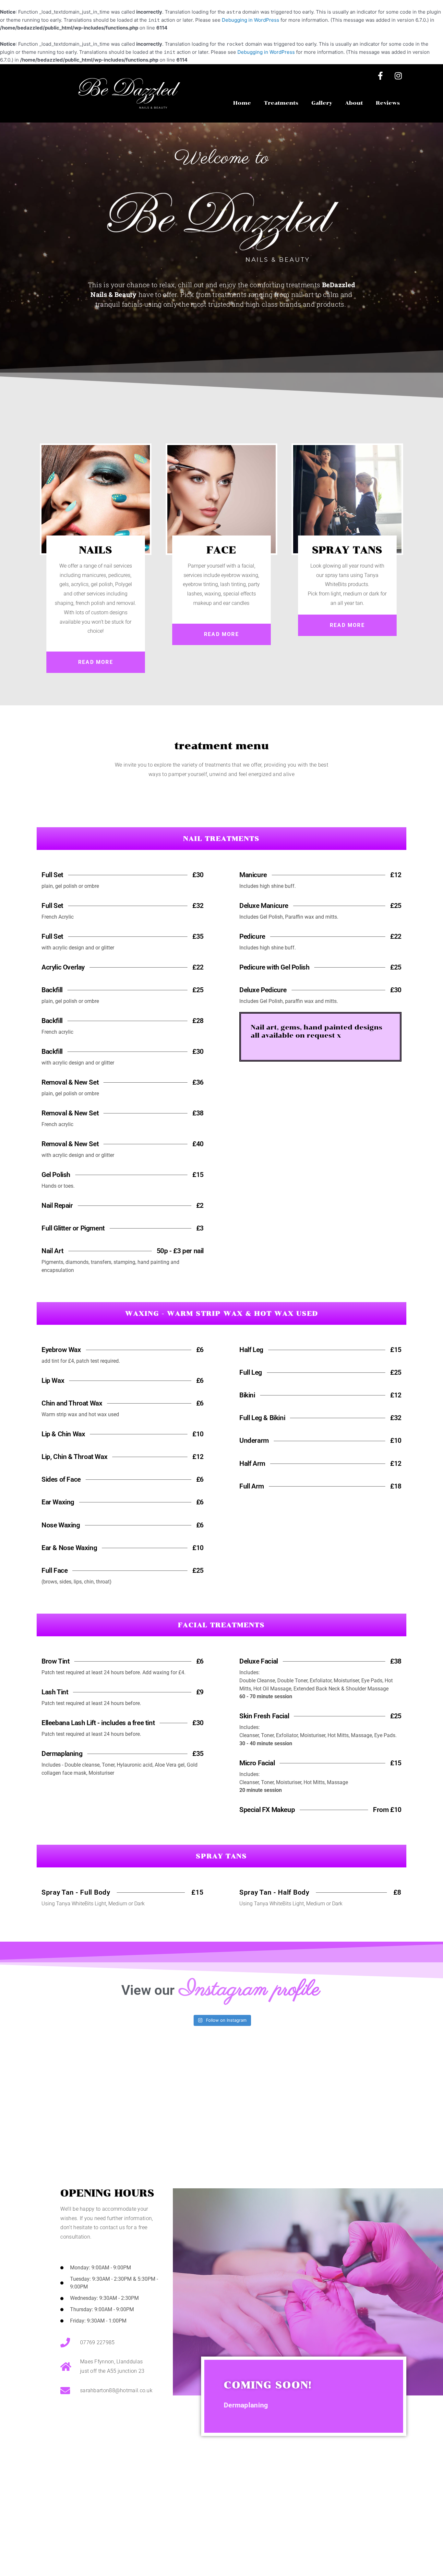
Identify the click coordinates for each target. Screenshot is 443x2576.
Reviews (388, 103)
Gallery (322, 103)
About (354, 103)
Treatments (281, 103)
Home (242, 103)
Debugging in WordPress (251, 20)
